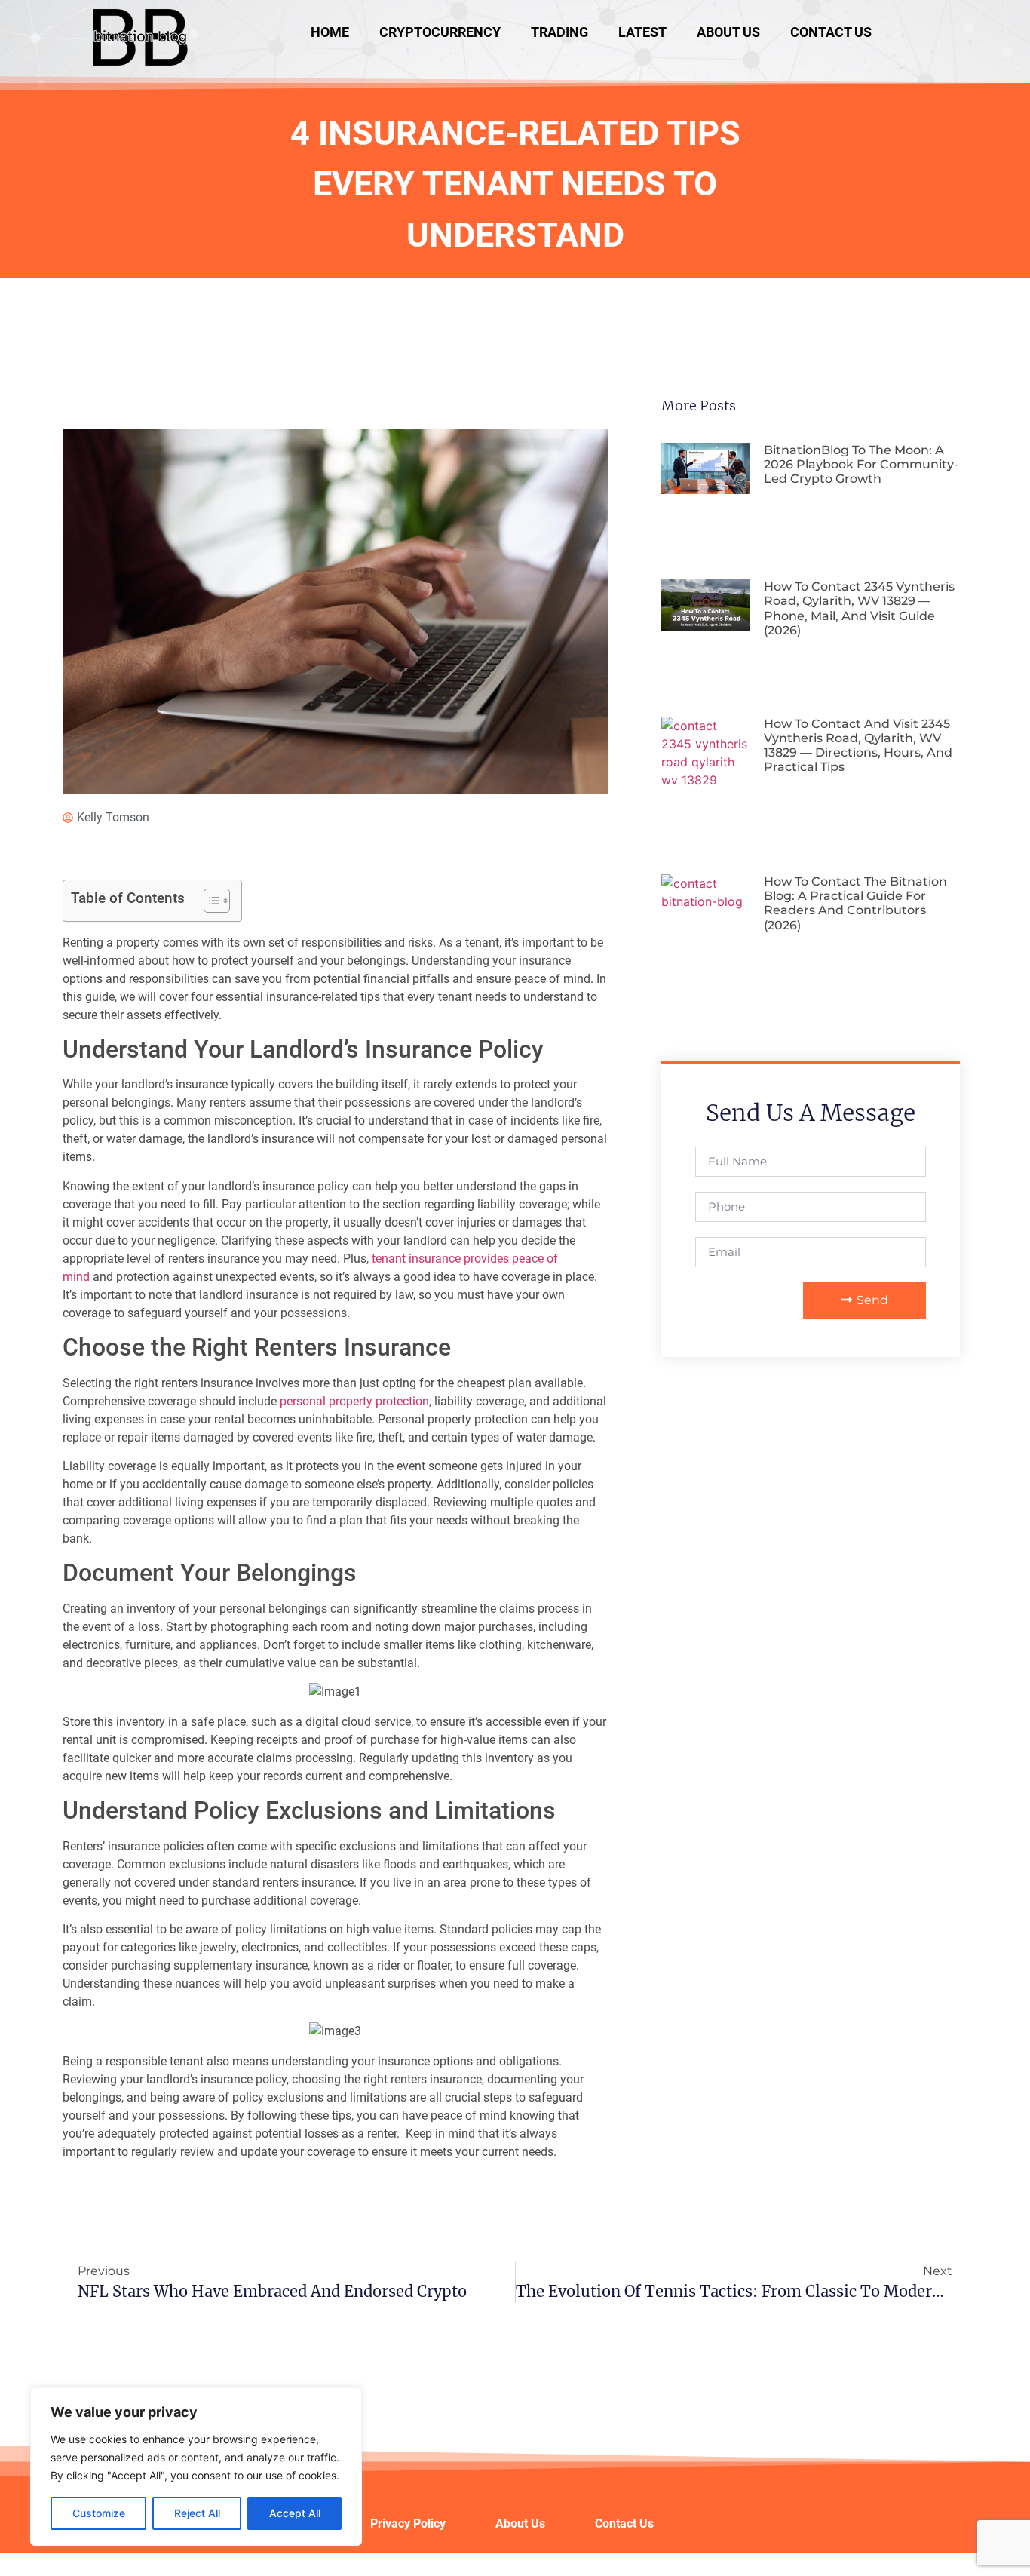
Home (330, 32)
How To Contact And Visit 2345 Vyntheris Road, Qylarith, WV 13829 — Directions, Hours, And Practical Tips (858, 746)
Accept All (295, 2513)
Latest (642, 32)
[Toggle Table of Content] (209, 901)
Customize (99, 2513)
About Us (728, 32)
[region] (196, 2467)
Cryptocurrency (440, 32)
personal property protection (354, 1401)
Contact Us (831, 32)
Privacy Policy (408, 2524)
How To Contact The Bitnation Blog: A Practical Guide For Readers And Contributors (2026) (855, 903)
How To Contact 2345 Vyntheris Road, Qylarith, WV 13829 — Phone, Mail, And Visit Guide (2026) (859, 608)
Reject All (197, 2513)
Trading (559, 32)
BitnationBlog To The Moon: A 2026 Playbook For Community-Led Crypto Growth (861, 464)
